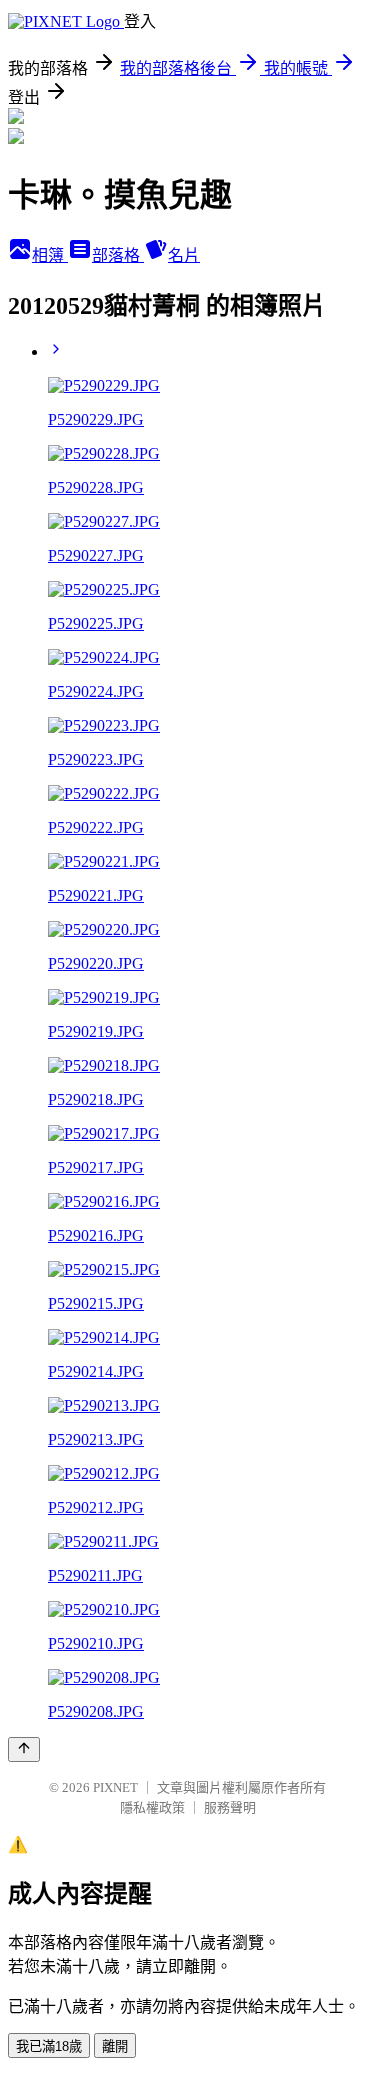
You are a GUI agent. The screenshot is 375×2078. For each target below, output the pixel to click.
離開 (115, 2046)
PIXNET (115, 1787)
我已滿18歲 (49, 2046)
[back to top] (24, 1749)
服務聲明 (230, 1807)
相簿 (50, 255)
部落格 (118, 255)
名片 (184, 255)
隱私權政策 (152, 1807)
